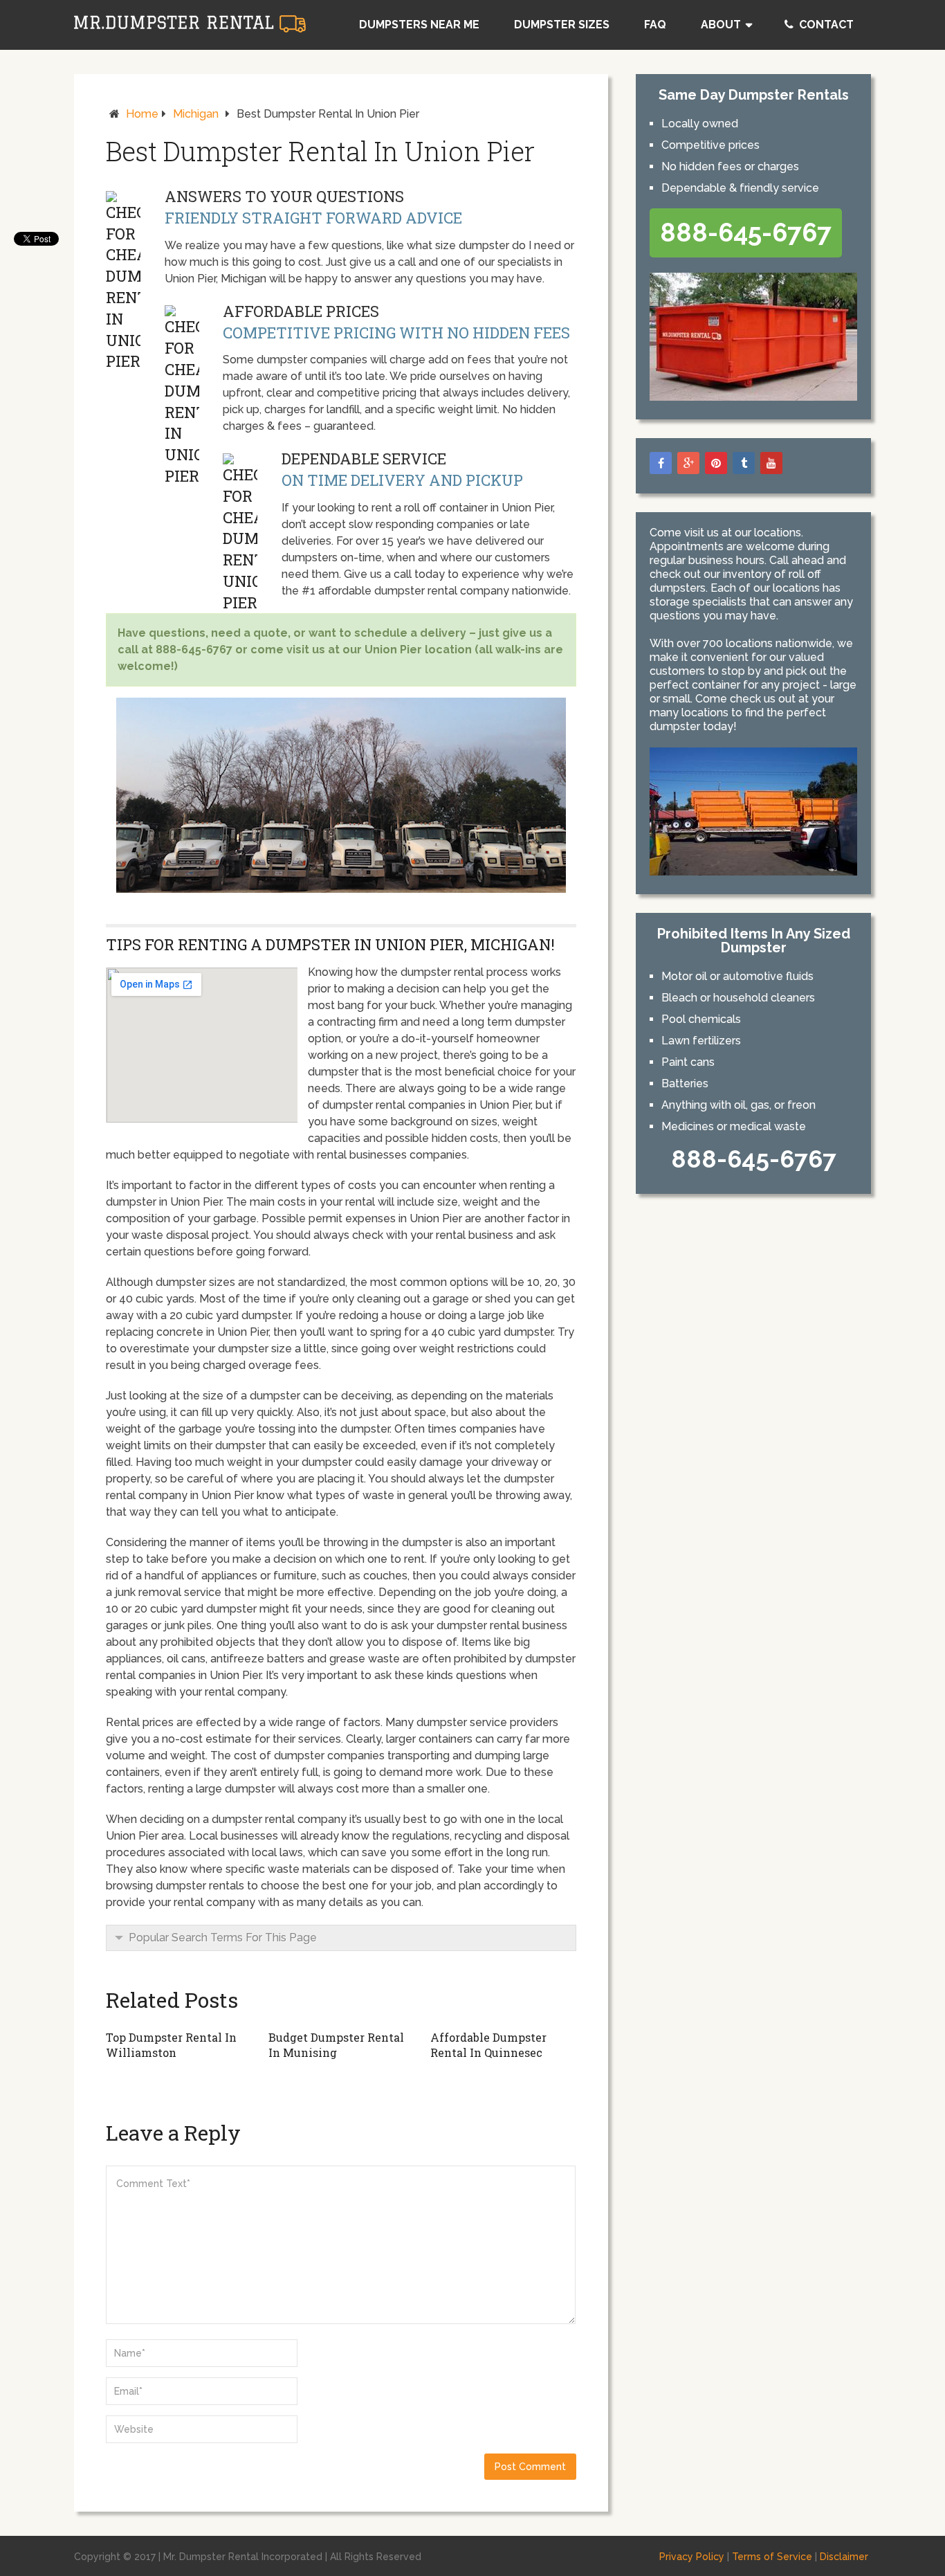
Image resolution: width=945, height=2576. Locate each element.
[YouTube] (771, 463)
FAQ (655, 25)
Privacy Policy (692, 2557)
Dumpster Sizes (562, 25)
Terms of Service (772, 2557)
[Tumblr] (744, 463)
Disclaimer (844, 2557)
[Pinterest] (716, 463)
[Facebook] (661, 463)
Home (142, 114)
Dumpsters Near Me (419, 25)
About (721, 25)
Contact (825, 25)
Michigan (196, 114)
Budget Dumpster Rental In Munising (336, 2045)
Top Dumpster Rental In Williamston (171, 2045)
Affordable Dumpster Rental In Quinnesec (488, 2045)
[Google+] (688, 463)
